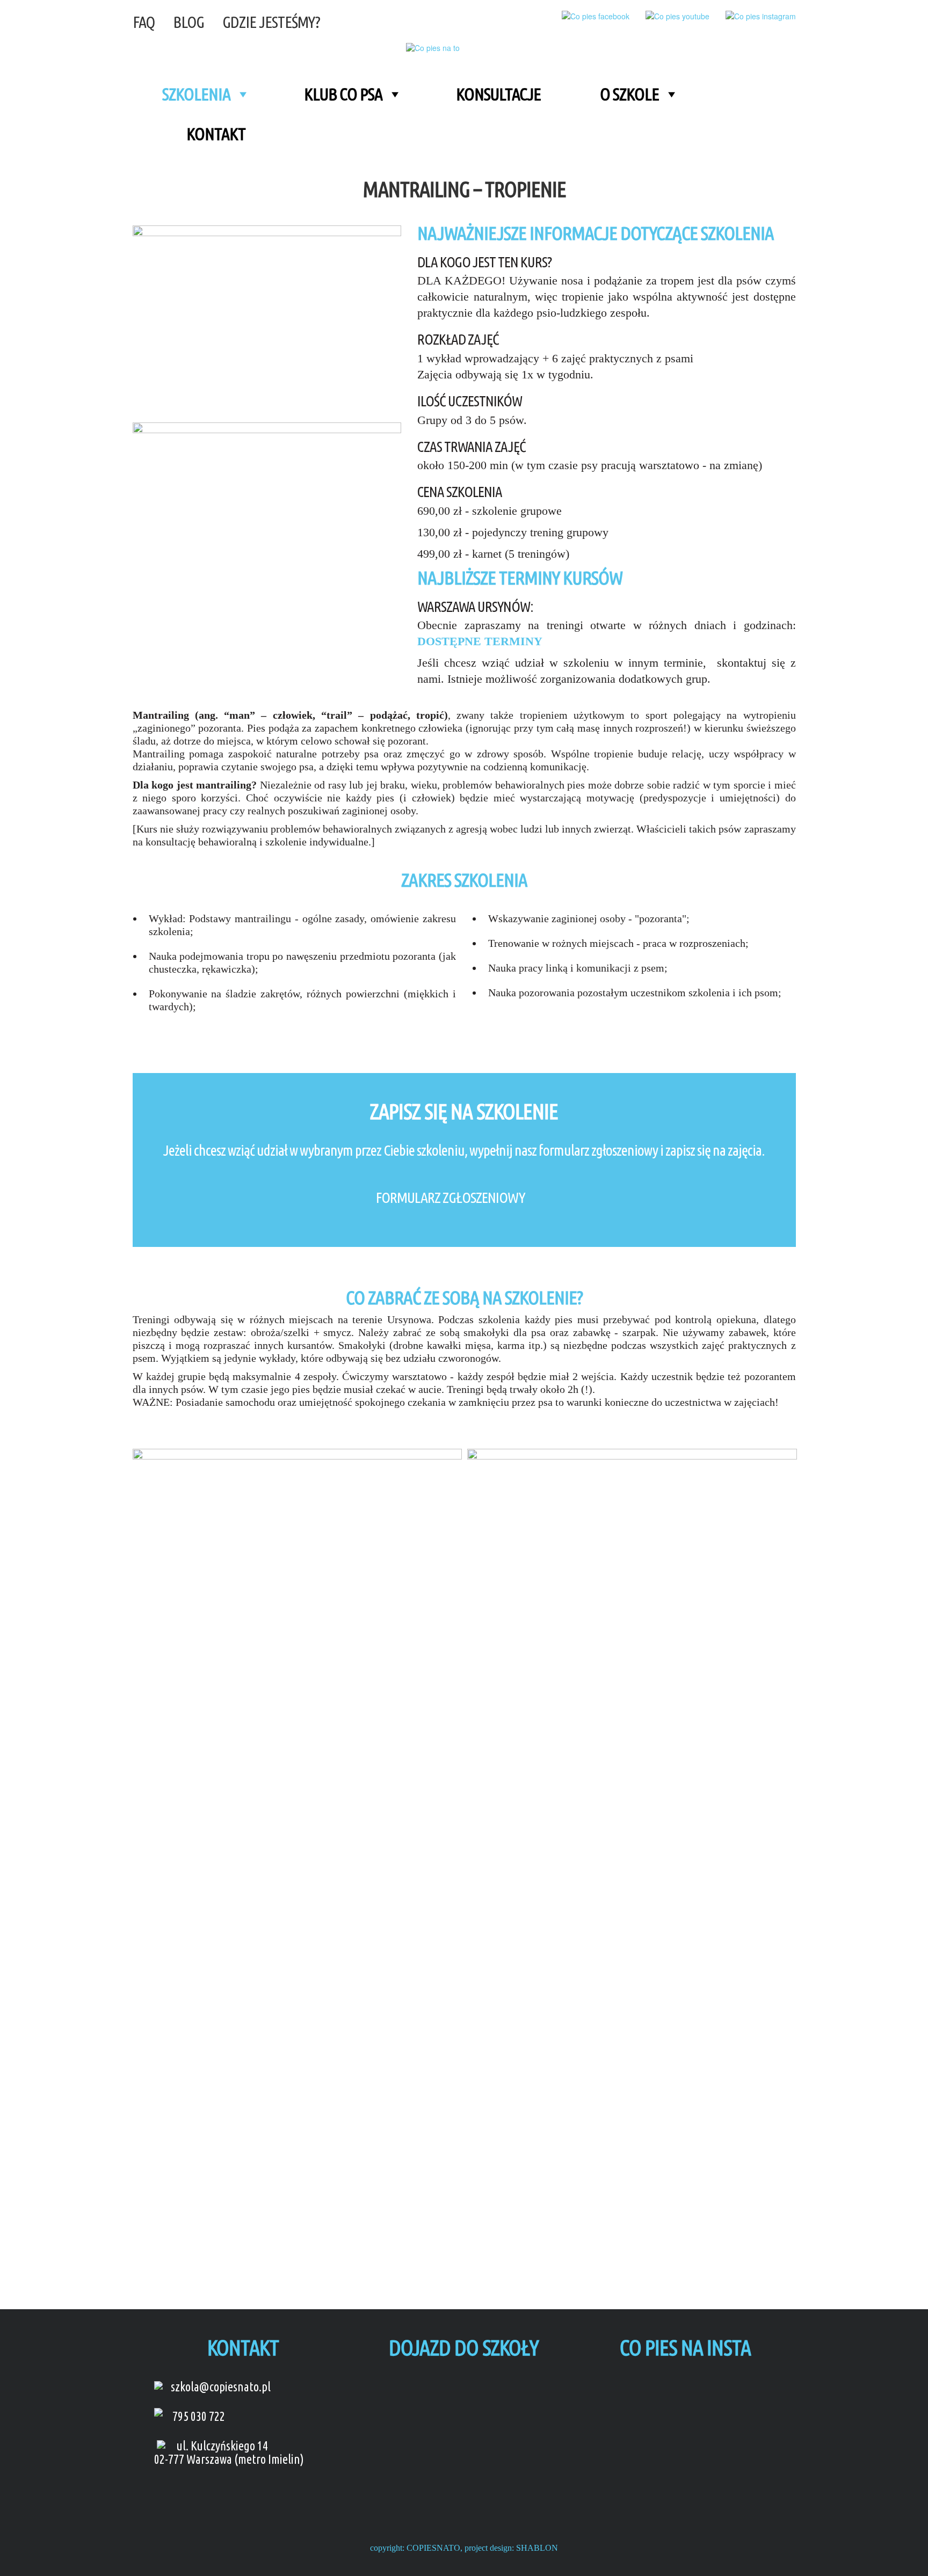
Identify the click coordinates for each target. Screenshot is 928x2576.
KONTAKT (216, 134)
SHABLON (537, 2548)
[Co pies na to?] (440, 47)
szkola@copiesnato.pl (221, 2387)
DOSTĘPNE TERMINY (480, 641)
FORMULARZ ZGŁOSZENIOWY (451, 1197)
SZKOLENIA (196, 94)
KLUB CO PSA (343, 94)
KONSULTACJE (498, 94)
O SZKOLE (629, 94)
